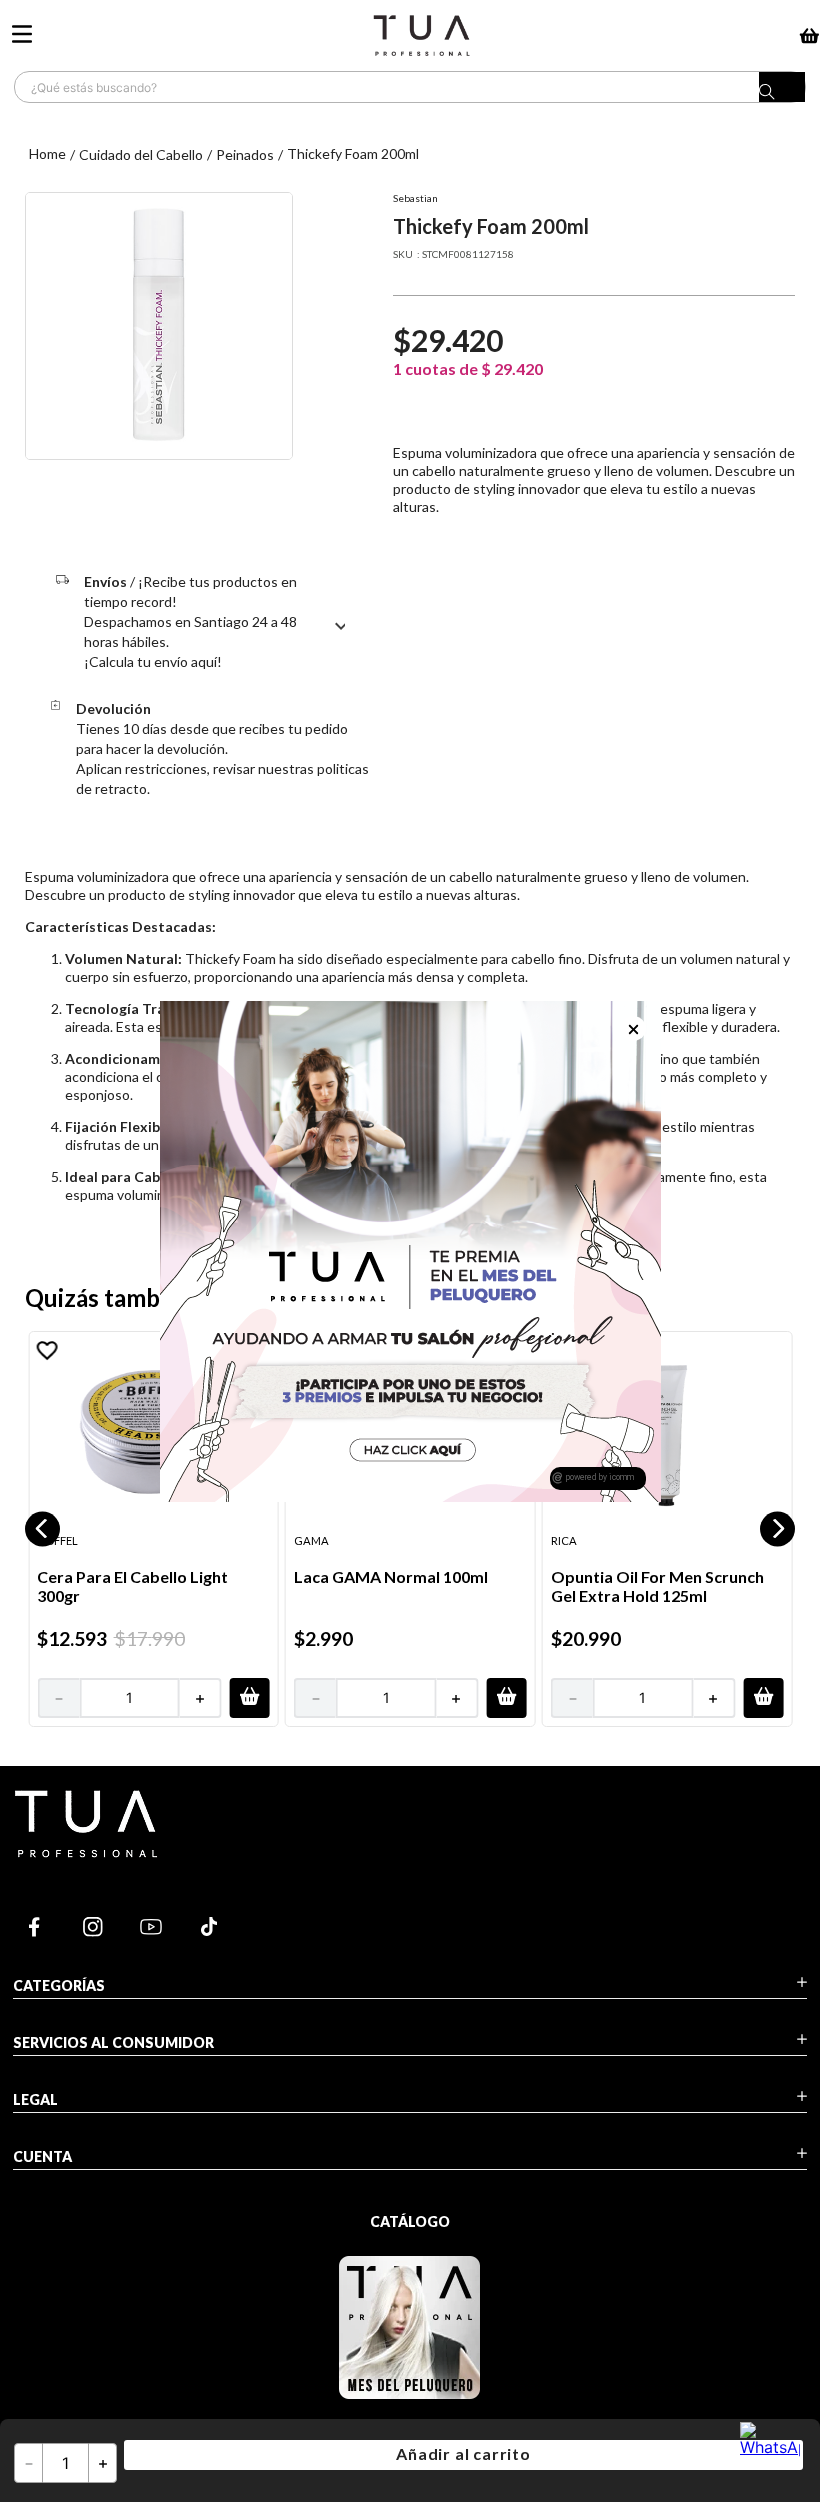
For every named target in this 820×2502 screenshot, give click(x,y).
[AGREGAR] (249, 1697)
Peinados (245, 154)
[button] (42, 1528)
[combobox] (410, 87)
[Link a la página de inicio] (47, 154)
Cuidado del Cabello (141, 154)
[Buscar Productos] (782, 92)
